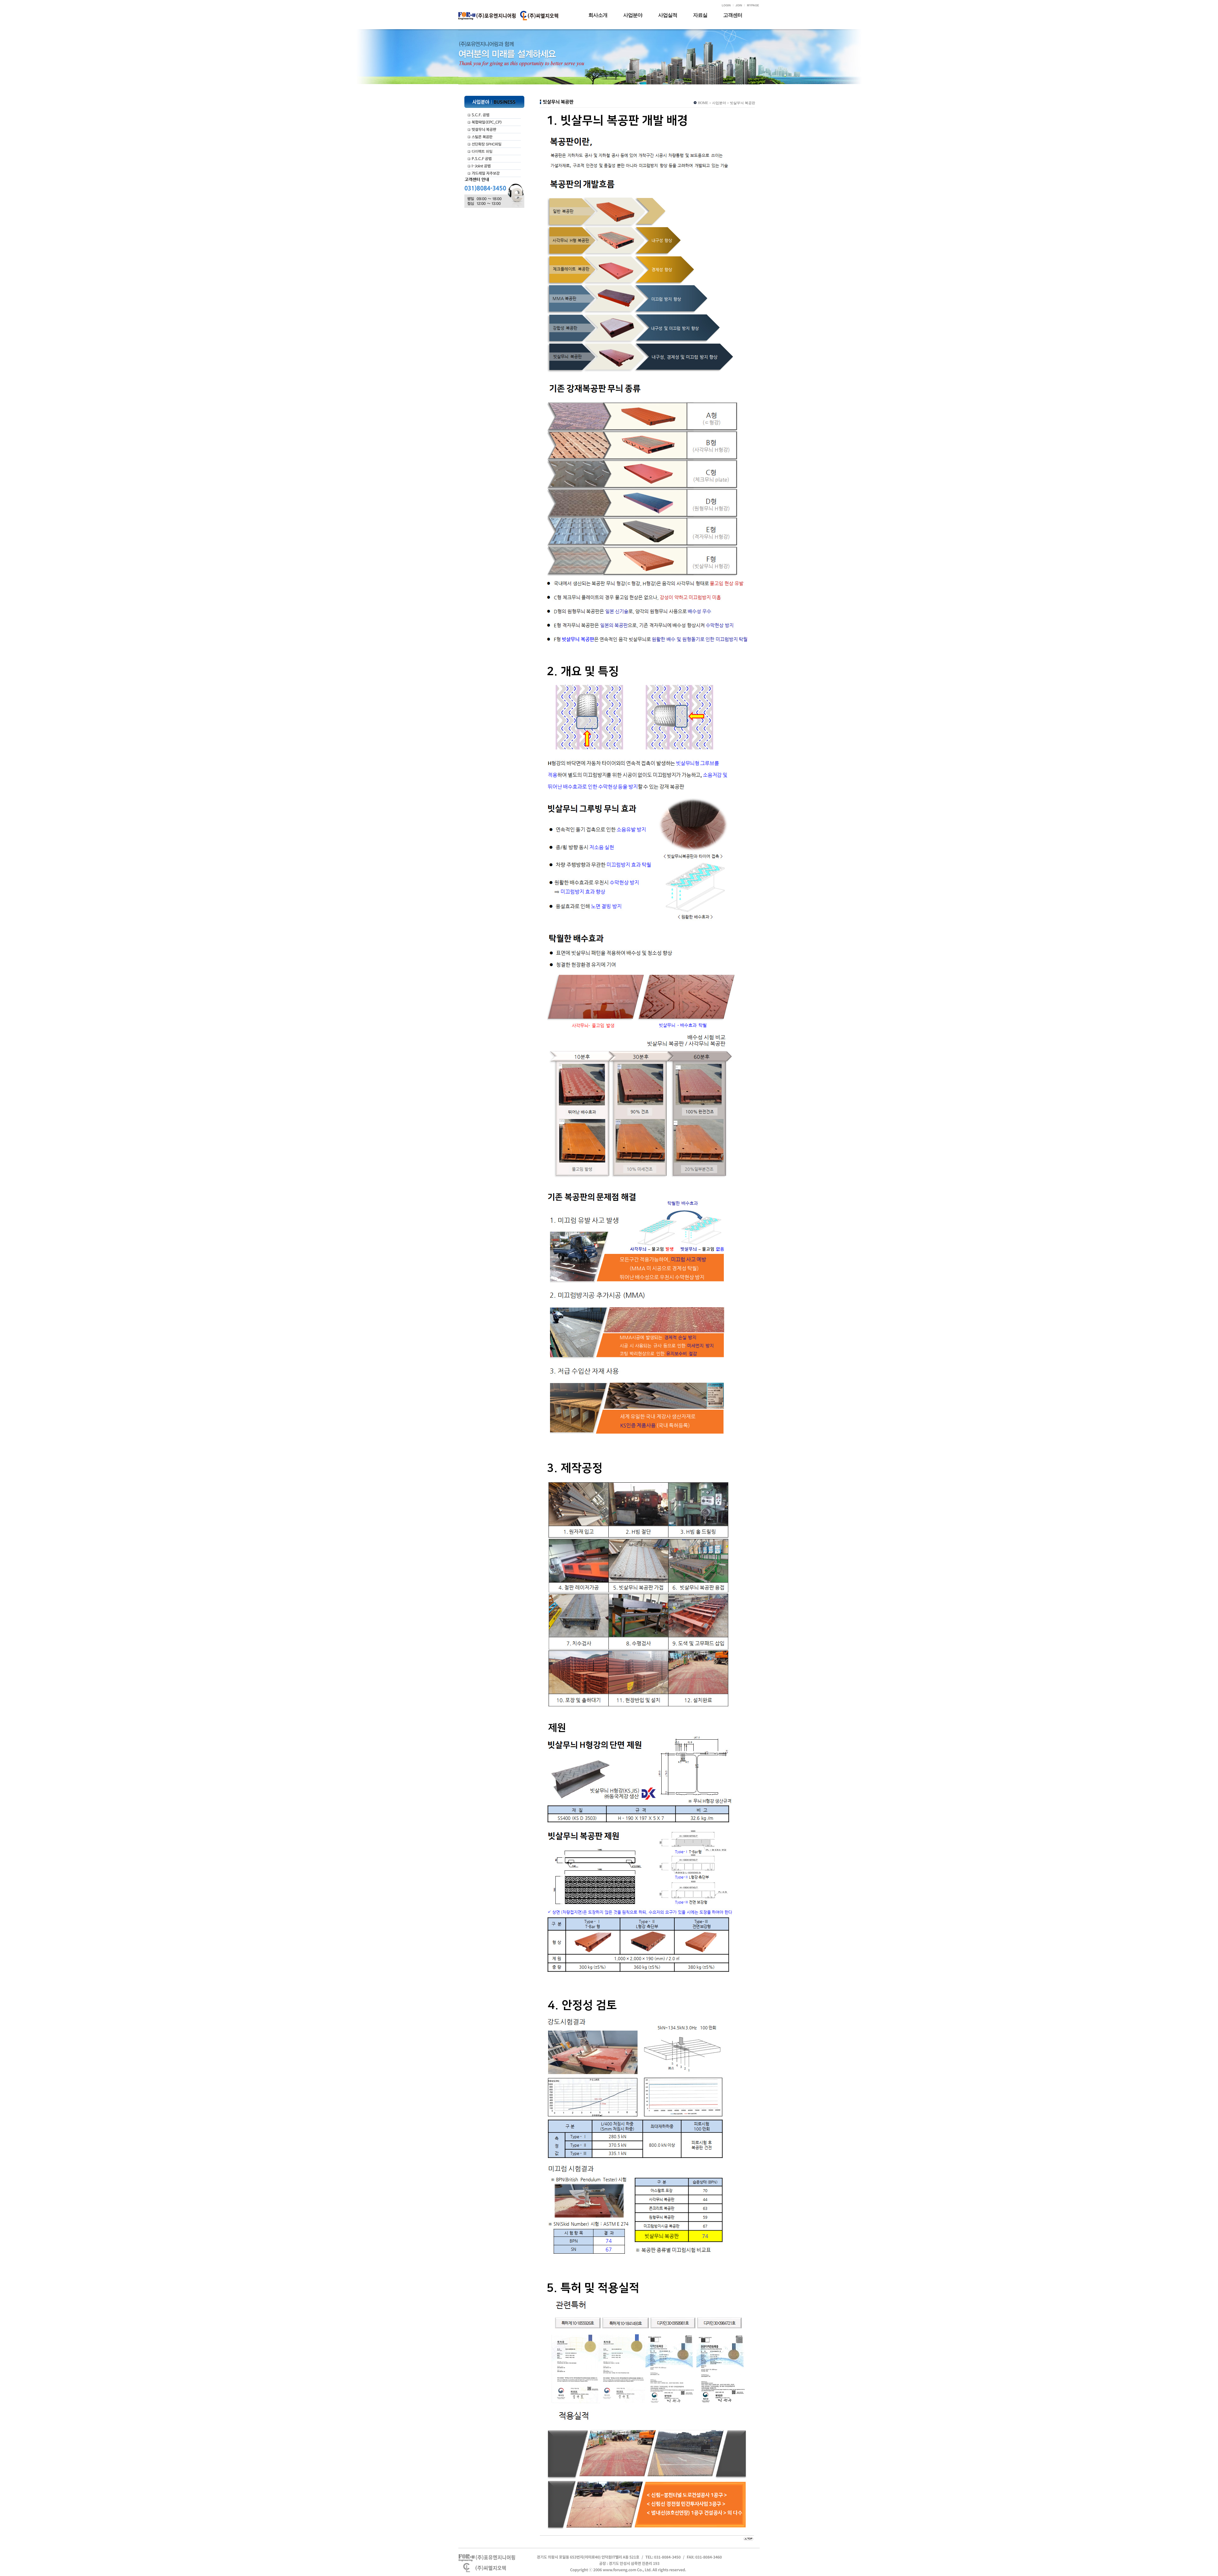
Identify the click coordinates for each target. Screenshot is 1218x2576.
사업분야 (633, 15)
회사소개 (598, 15)
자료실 (700, 15)
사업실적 (668, 15)
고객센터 (733, 15)
